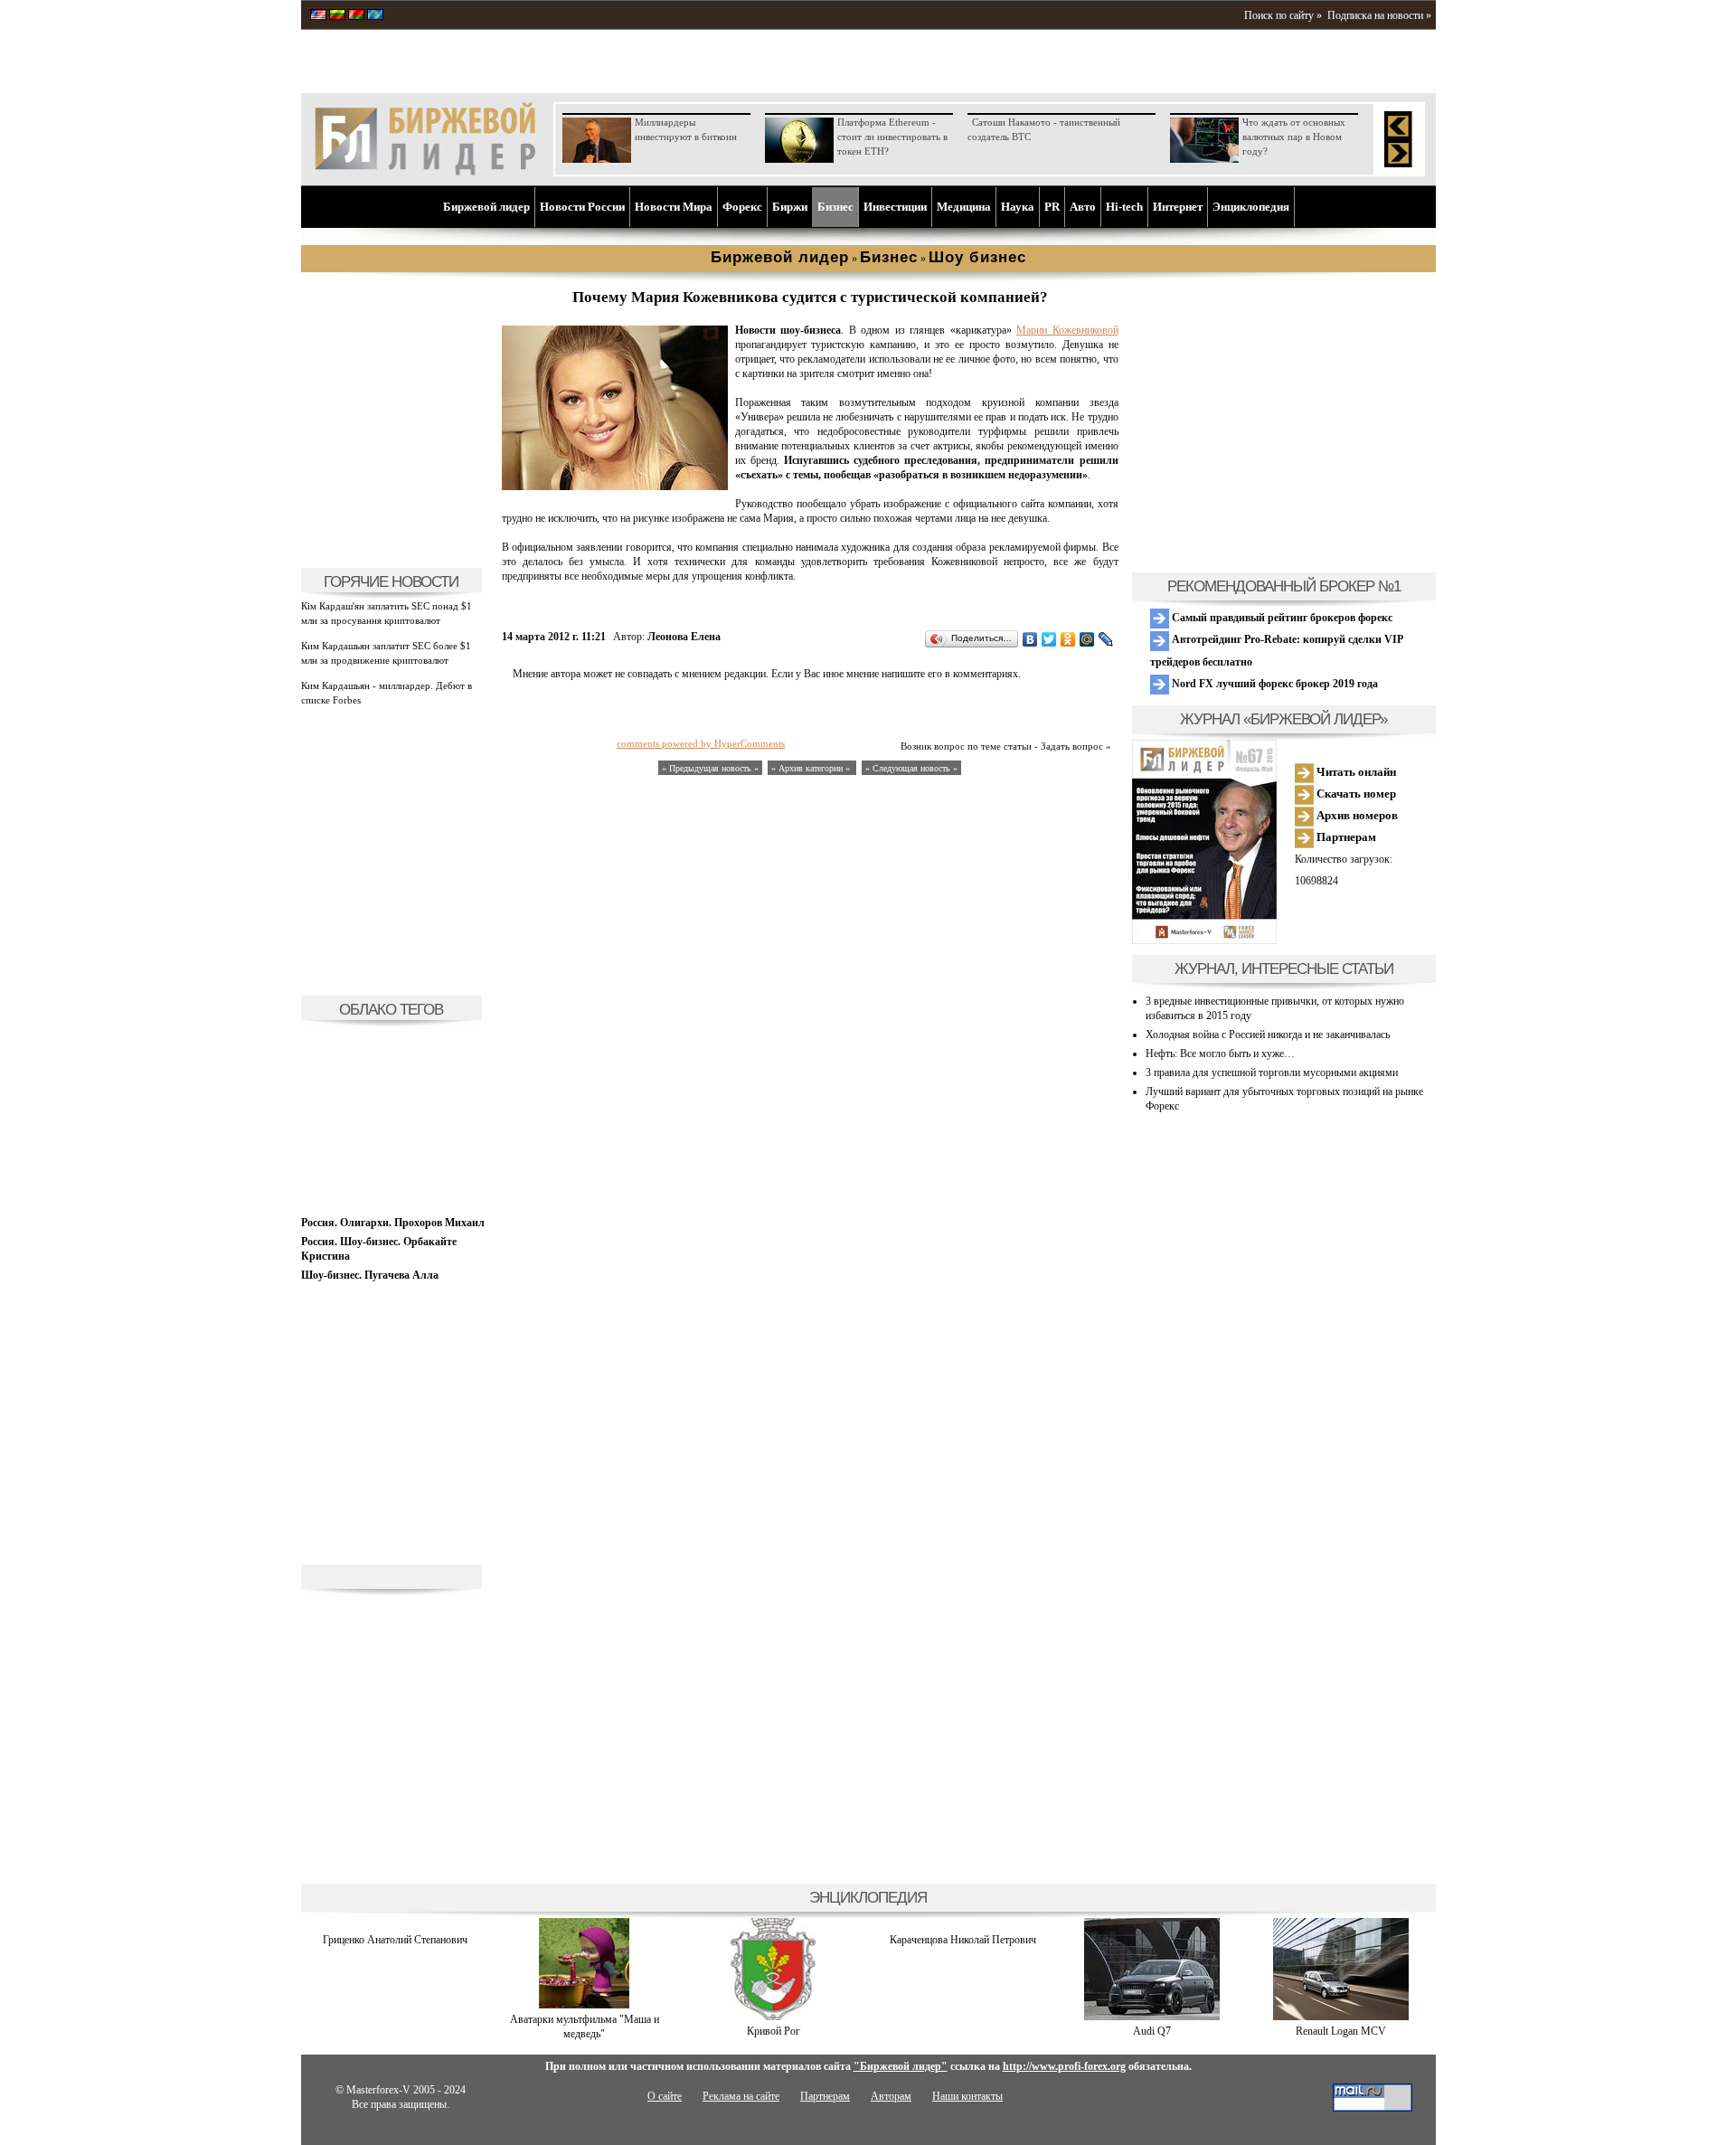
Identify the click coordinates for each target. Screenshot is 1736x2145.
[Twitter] (1049, 639)
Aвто (1083, 207)
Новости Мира (674, 207)
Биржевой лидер (486, 207)
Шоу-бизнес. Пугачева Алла (370, 1275)
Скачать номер (1355, 794)
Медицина (964, 207)
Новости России (582, 207)
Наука (1018, 207)
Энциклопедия (1251, 207)
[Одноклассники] (1068, 639)
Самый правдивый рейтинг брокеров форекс (1281, 618)
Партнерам (1345, 837)
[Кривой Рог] (773, 2017)
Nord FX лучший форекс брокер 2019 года (1274, 684)
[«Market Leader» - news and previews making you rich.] (318, 16)
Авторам (891, 2096)
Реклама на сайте (741, 2096)
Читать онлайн (1355, 772)
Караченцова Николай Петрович (963, 1940)
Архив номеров (1356, 815)
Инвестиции (895, 207)
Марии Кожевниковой (1067, 330)
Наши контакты (967, 2096)
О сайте (665, 2096)
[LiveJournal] (1106, 639)
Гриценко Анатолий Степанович (395, 1940)
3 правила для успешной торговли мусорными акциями (1272, 1072)
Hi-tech (1124, 207)
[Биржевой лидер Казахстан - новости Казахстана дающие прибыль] (375, 16)
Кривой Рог (774, 2031)
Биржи (790, 207)
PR (1052, 207)
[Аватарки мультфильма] (584, 2005)
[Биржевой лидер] (425, 172)
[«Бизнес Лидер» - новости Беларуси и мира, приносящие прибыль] (356, 16)
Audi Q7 (1152, 2031)
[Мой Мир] (1087, 639)
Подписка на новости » (1379, 15)
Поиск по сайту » (1283, 15)
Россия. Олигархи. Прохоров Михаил (393, 1223)
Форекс (742, 207)
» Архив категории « (812, 768)
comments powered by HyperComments (701, 743)
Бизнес (835, 207)
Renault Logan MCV (1341, 2031)
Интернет (1178, 207)
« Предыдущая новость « (710, 768)
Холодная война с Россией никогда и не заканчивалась (1268, 1035)
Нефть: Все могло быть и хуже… (1220, 1054)
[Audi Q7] (1152, 2017)
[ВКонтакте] (1030, 639)
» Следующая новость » (911, 768)
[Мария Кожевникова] (615, 487)
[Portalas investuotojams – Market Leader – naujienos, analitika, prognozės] (337, 16)
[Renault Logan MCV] (1341, 2017)
